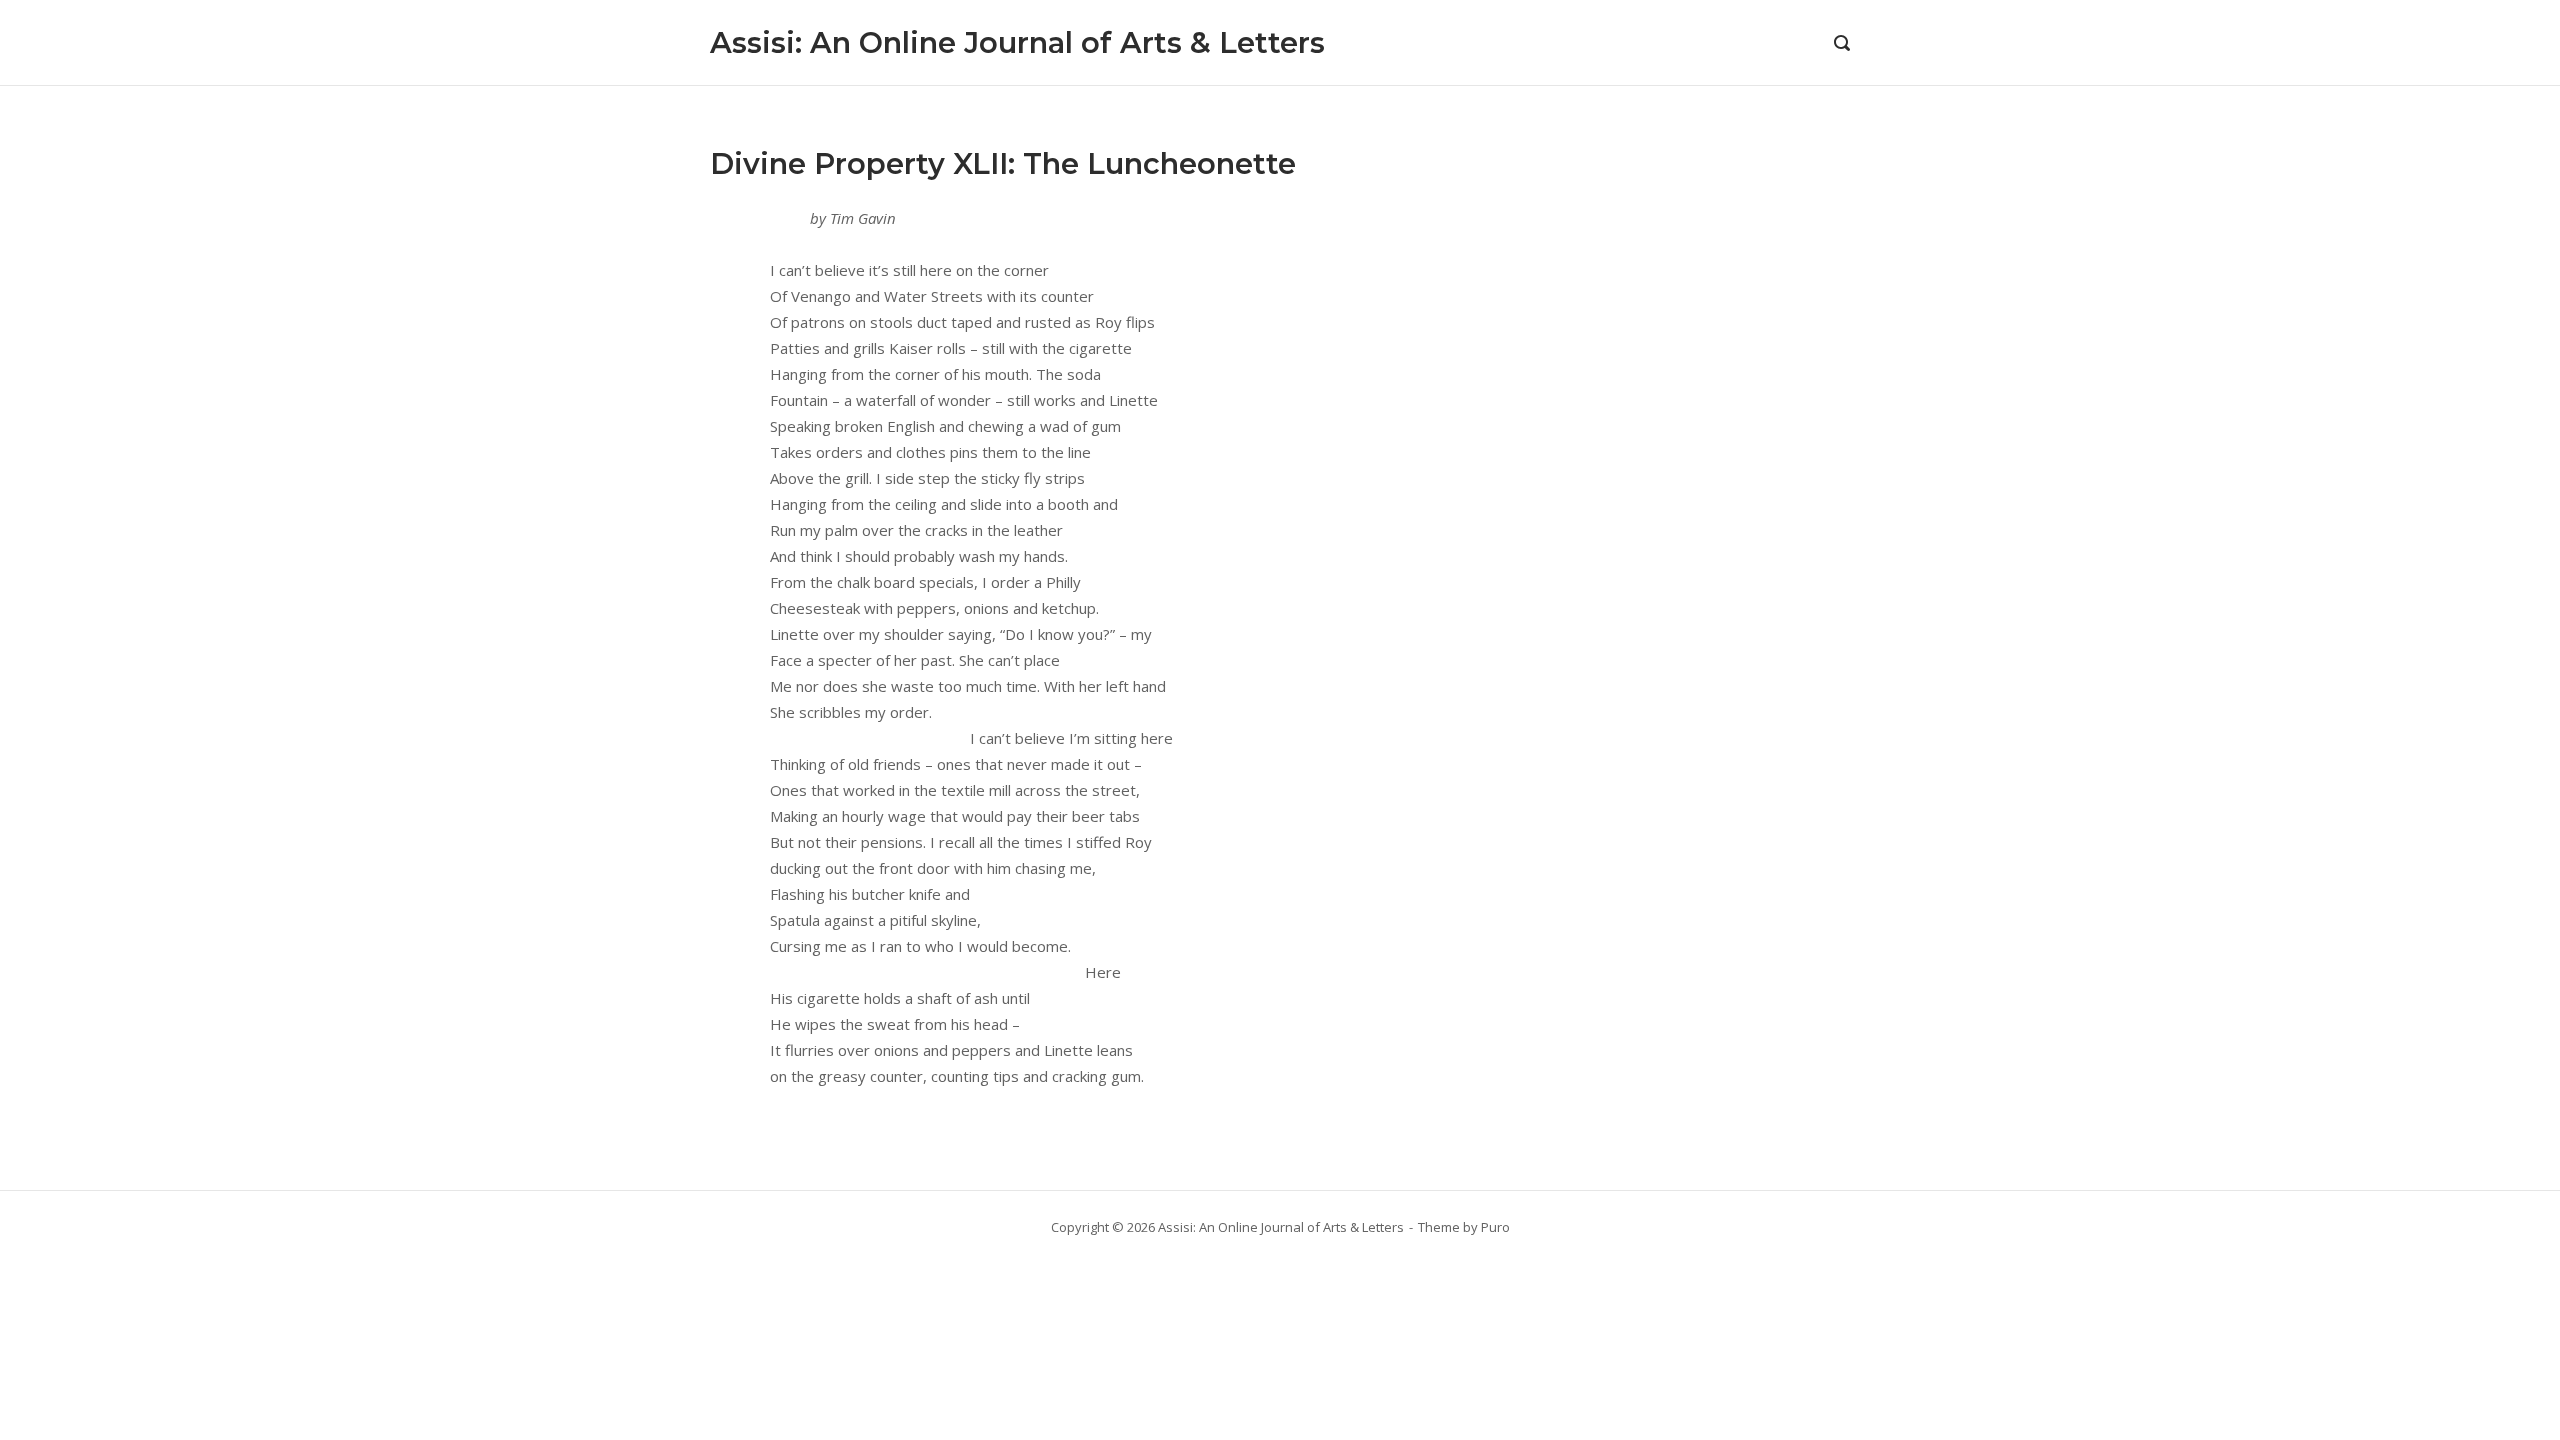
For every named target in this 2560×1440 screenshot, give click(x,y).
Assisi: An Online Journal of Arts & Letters (1017, 42)
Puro (1495, 1227)
